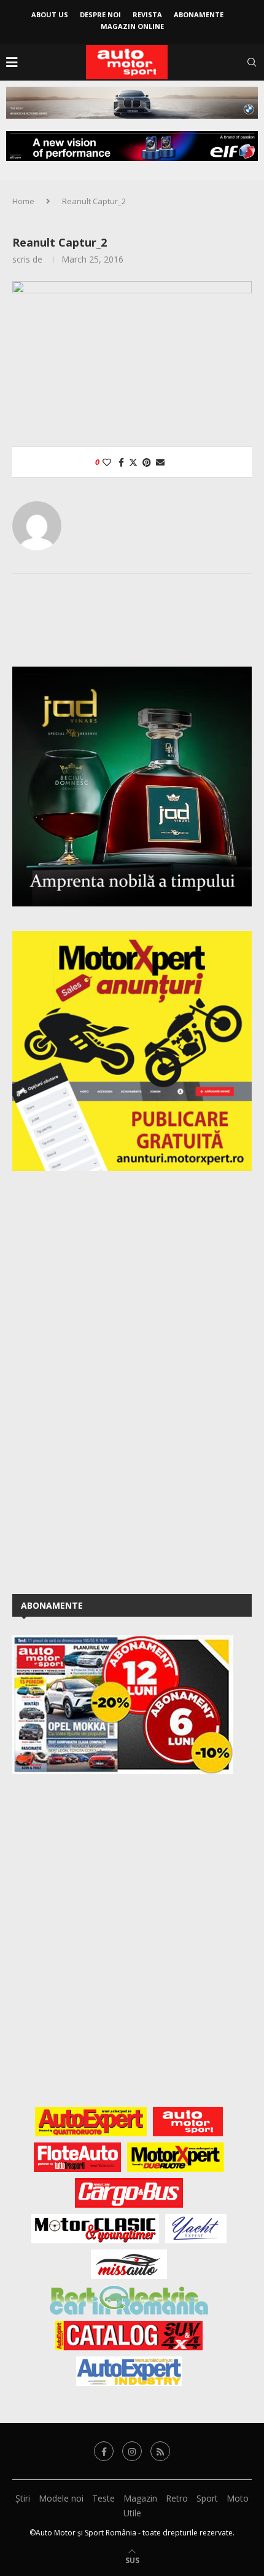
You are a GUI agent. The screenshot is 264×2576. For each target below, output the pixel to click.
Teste (103, 2498)
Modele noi (61, 2498)
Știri (23, 2498)
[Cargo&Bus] (129, 2193)
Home (23, 201)
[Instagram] (132, 2451)
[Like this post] (107, 462)
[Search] (252, 62)
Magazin (140, 2498)
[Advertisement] (104, 1380)
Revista (147, 14)
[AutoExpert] (91, 2122)
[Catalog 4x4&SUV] (129, 2336)
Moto (238, 2498)
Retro (177, 2498)
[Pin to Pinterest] (147, 462)
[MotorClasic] (95, 2229)
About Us (50, 14)
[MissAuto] (129, 2264)
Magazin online (132, 26)
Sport (207, 2498)
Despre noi (100, 14)
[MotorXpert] (176, 2157)
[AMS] (188, 2122)
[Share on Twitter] (133, 462)
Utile (132, 2513)
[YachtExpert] (196, 2229)
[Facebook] (104, 2451)
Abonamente (199, 14)
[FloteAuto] (78, 2157)
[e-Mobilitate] (129, 2300)
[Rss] (160, 2451)
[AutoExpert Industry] (129, 2371)
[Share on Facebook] (121, 462)
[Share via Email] (160, 462)
